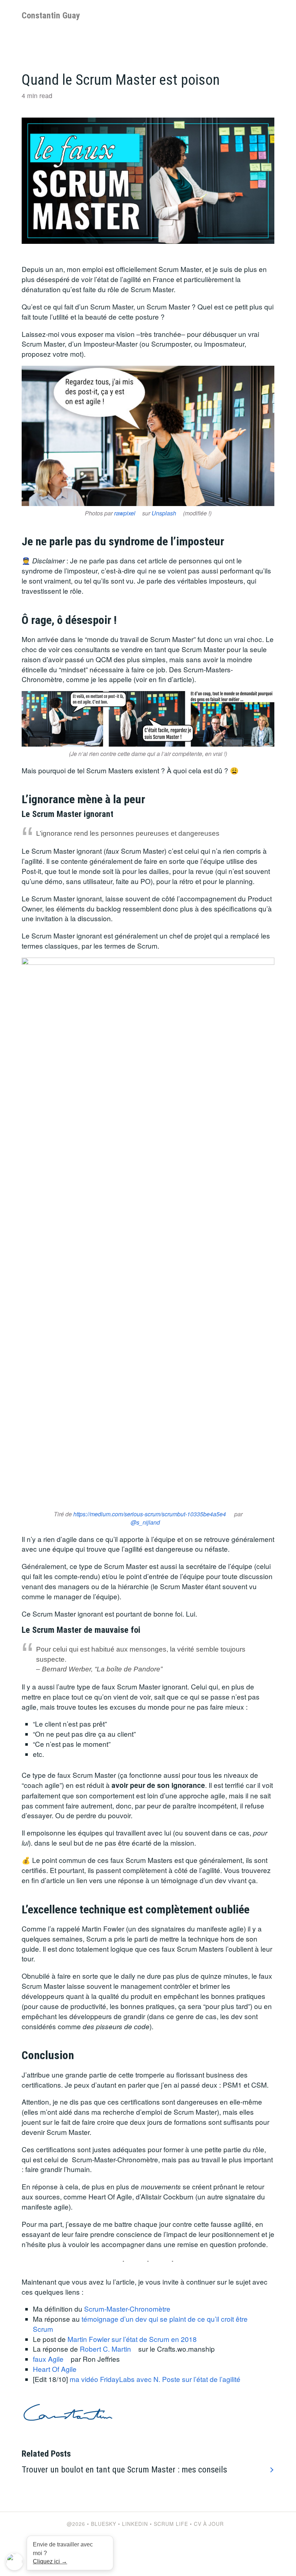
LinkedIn (135, 2524)
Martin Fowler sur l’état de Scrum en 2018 (132, 2339)
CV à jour (209, 2524)
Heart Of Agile (55, 2369)
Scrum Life (171, 2524)
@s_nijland (145, 1522)
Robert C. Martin (105, 2349)
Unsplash (164, 513)
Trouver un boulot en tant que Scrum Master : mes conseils (124, 2470)
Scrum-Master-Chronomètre (127, 2309)
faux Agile (48, 2359)
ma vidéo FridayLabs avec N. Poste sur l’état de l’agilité (155, 2379)
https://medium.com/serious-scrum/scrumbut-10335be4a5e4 (150, 1514)
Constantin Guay (51, 16)
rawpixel (125, 513)
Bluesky (104, 2524)
